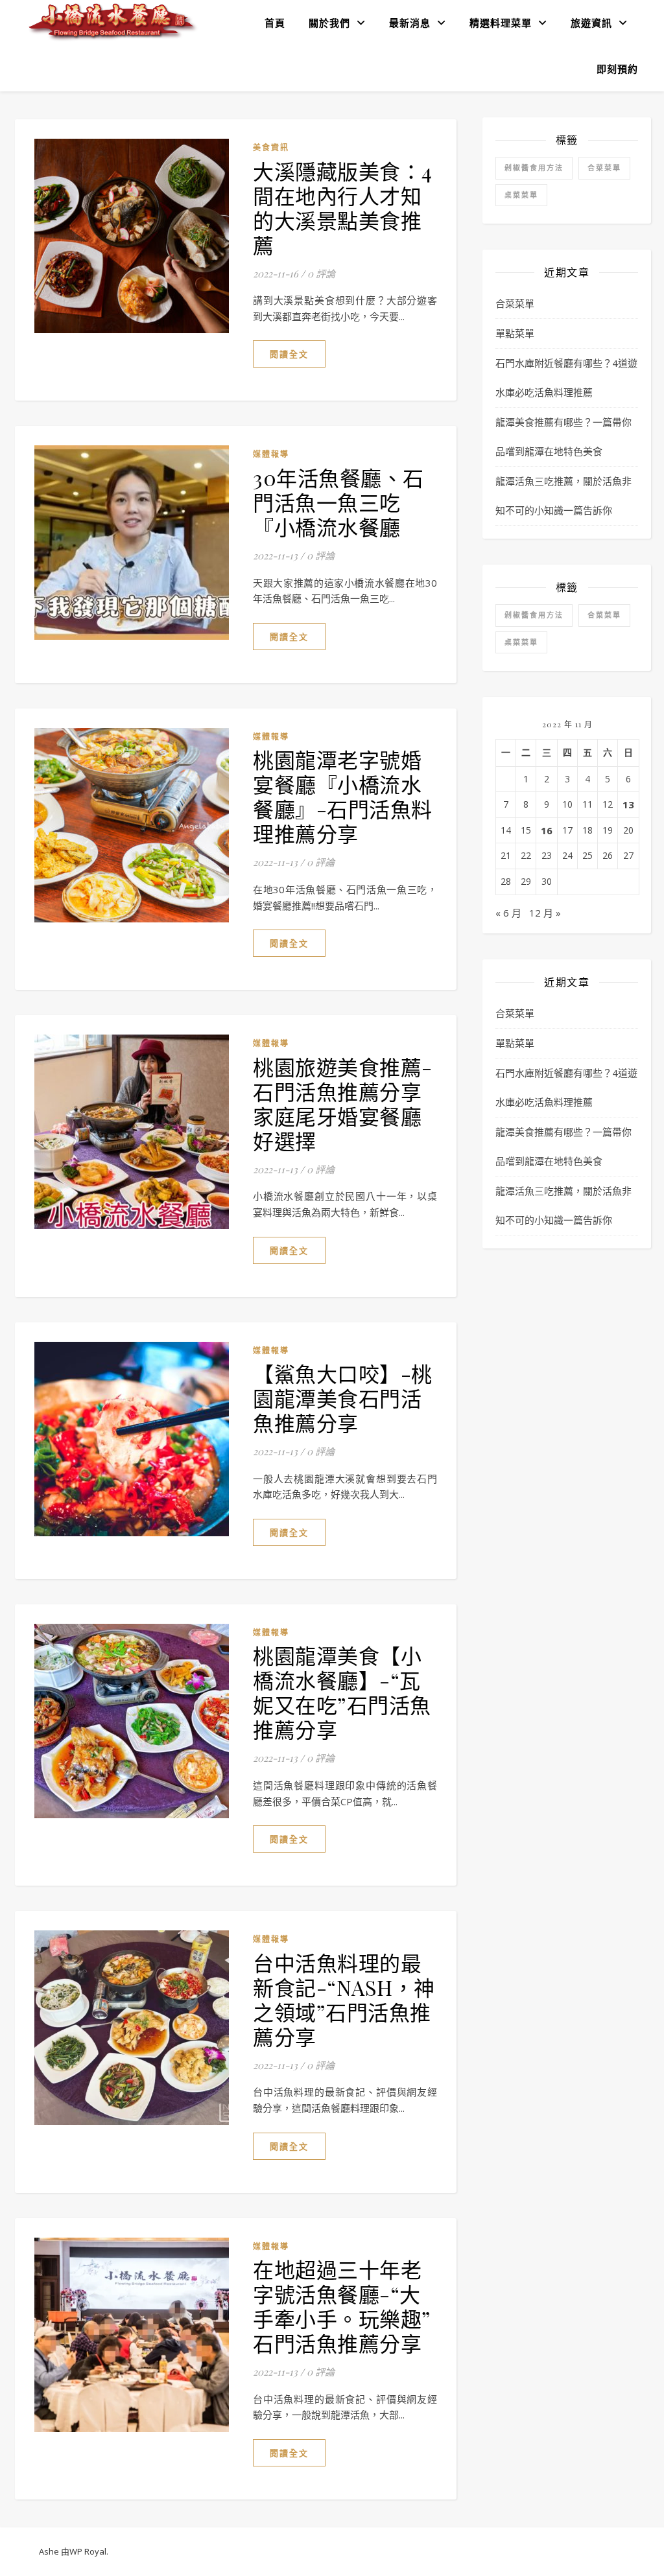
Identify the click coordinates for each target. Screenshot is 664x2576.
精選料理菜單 (501, 23)
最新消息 (410, 23)
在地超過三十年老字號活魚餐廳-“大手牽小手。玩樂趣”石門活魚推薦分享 (342, 2306)
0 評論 (321, 274)
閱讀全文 (289, 354)
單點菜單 (515, 333)
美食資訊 (271, 147)
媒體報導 (271, 454)
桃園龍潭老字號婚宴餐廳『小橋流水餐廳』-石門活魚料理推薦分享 (343, 796)
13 (628, 804)
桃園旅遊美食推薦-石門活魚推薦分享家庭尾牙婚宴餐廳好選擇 (343, 1104)
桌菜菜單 (521, 195)
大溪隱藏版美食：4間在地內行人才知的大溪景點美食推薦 (343, 208)
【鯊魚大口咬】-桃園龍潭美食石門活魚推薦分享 (343, 1398)
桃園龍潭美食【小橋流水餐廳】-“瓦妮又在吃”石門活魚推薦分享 (342, 1692)
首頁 (275, 23)
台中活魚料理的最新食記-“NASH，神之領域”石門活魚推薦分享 (344, 1999)
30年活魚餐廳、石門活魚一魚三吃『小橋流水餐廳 (338, 502)
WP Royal (88, 2551)
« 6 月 (508, 913)
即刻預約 (617, 69)
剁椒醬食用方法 (534, 168)
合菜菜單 (604, 168)
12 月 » (545, 913)
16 (547, 830)
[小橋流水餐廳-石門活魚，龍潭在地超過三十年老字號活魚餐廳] (113, 22)
